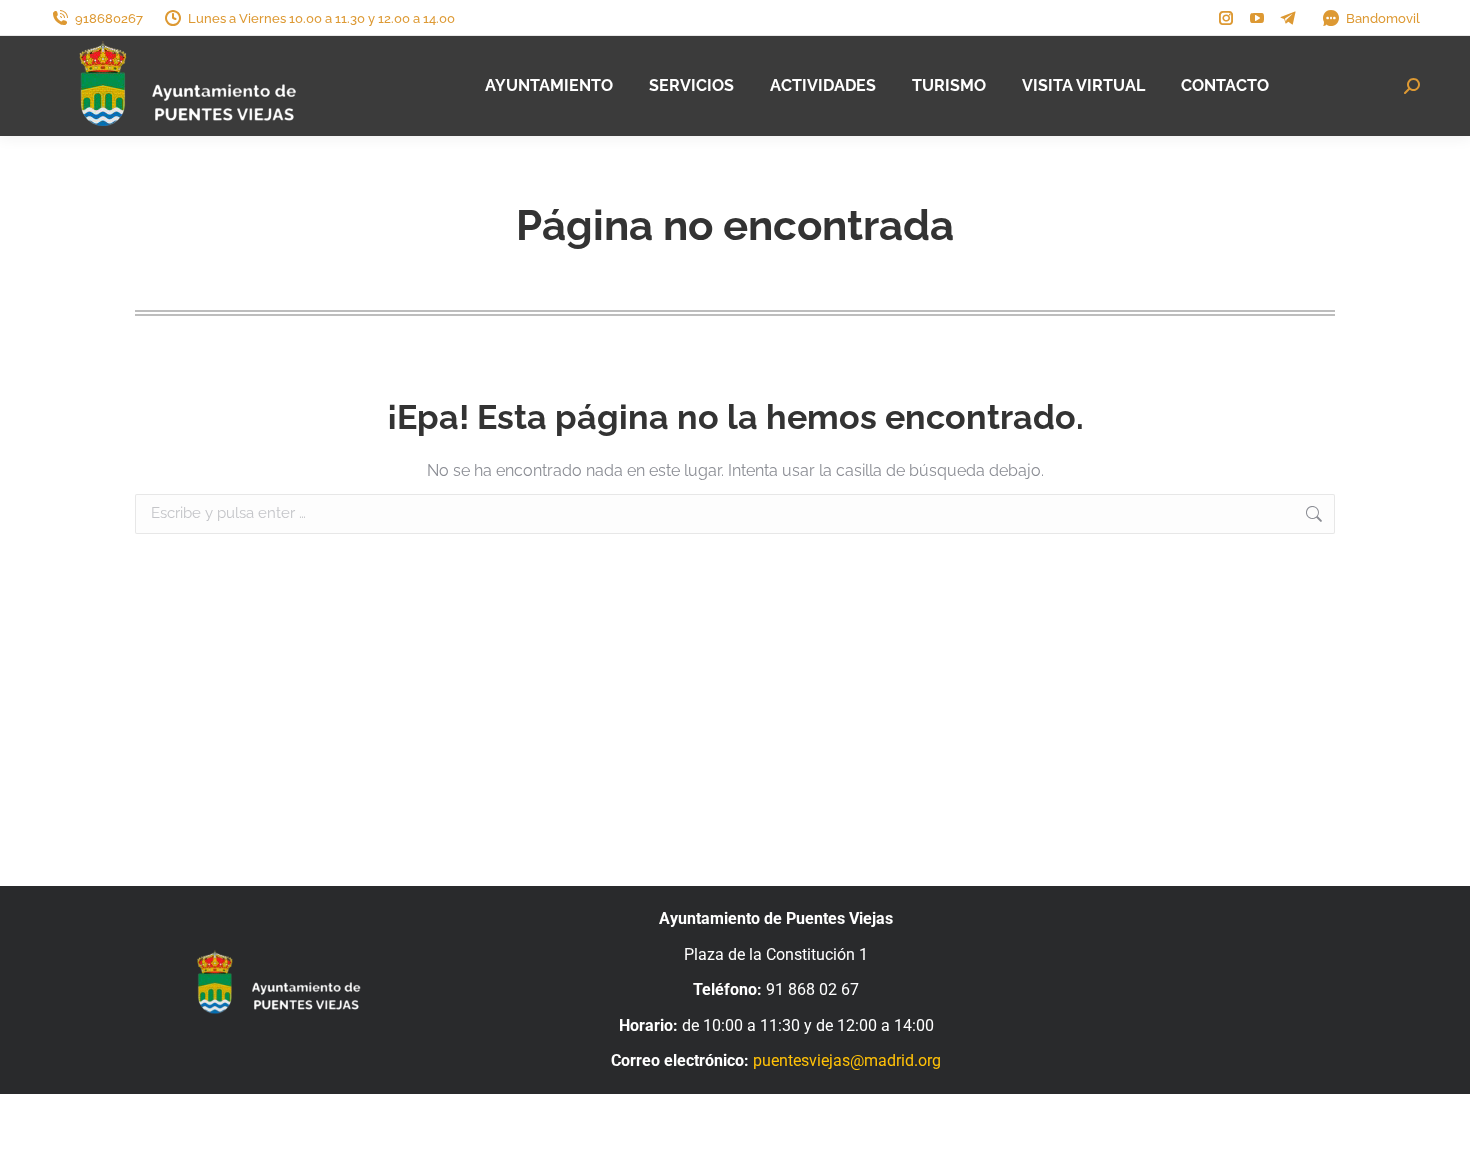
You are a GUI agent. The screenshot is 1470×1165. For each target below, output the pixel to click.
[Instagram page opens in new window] (1226, 18)
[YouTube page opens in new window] (1257, 18)
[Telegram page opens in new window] (1288, 18)
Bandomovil (1383, 18)
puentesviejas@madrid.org (847, 1060)
